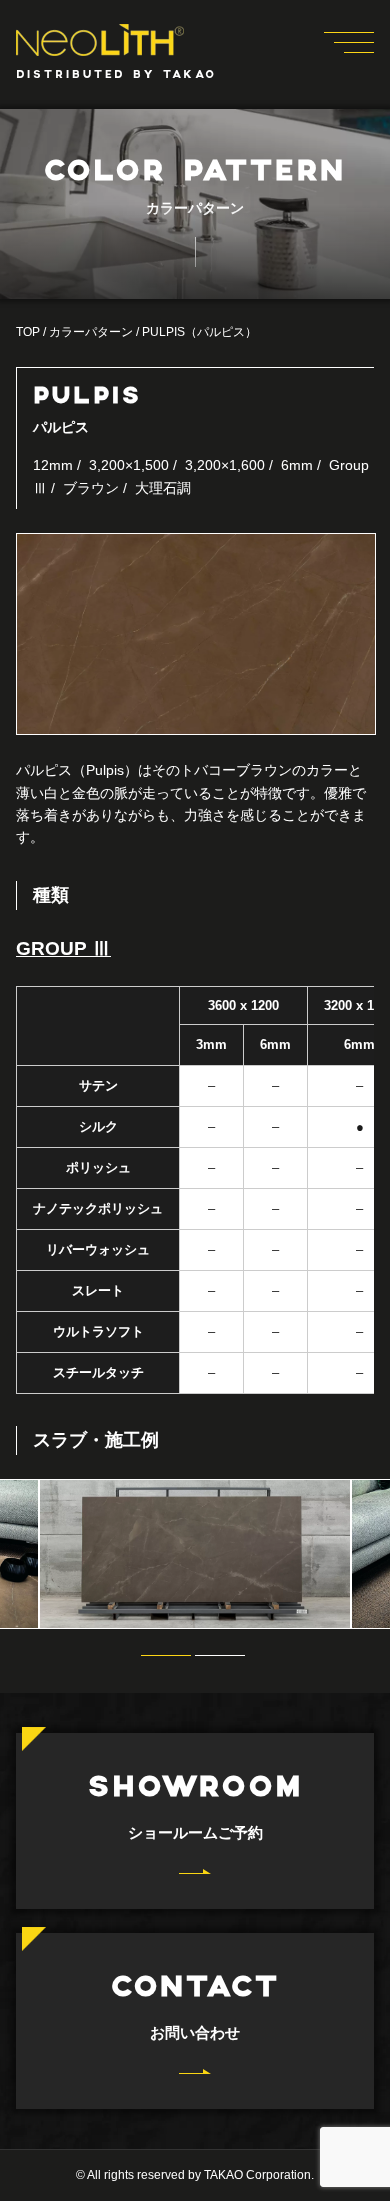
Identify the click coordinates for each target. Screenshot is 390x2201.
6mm (297, 465)
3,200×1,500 (129, 465)
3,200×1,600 (225, 465)
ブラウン (91, 488)
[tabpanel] (195, 1554)
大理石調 (163, 488)
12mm (53, 465)
